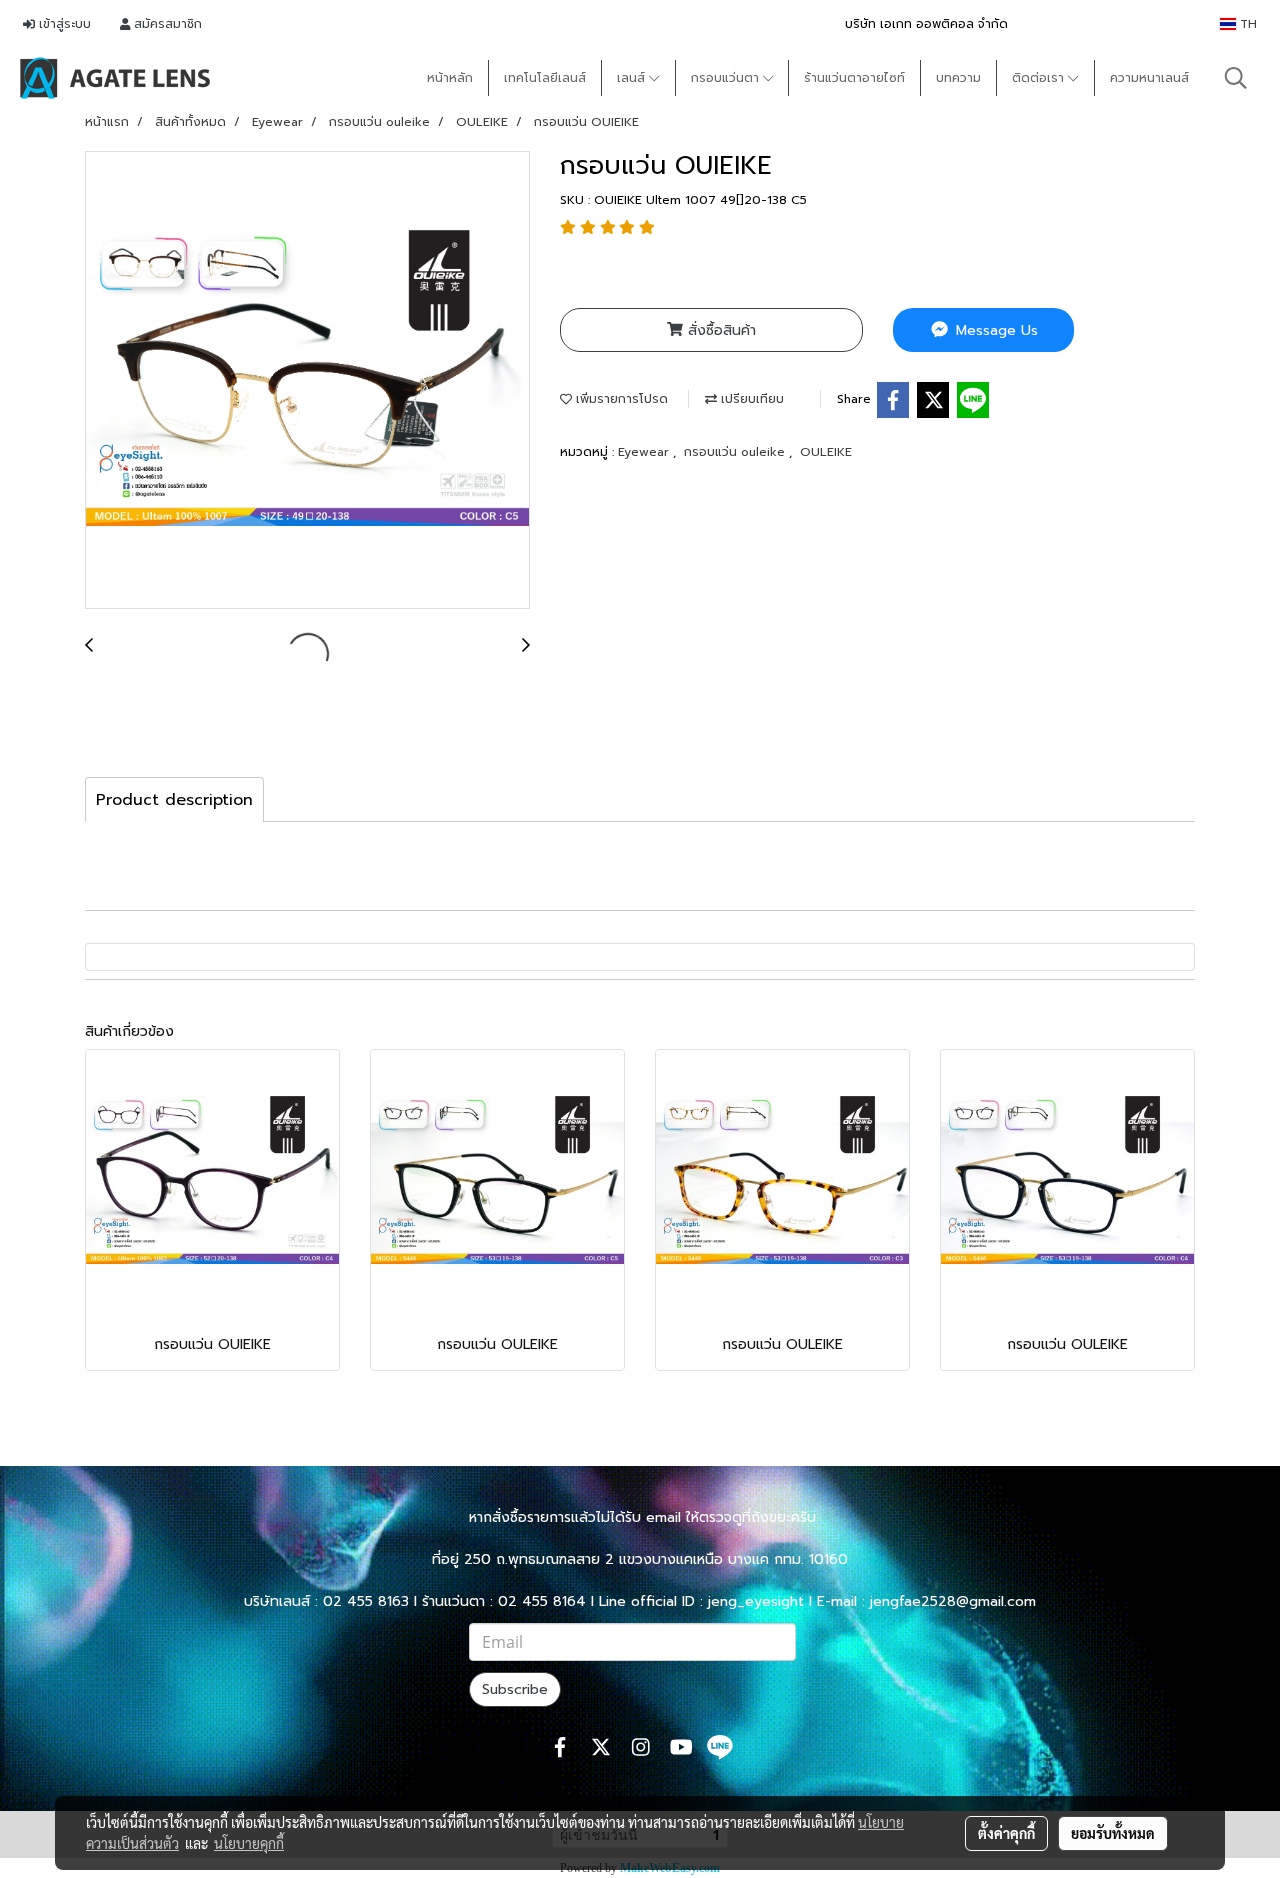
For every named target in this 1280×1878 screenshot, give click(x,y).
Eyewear (645, 452)
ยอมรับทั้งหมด (1113, 1833)
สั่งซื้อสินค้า (719, 330)
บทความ (958, 78)
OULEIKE (826, 452)
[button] (1236, 78)
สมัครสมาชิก (166, 24)
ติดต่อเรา (1040, 78)
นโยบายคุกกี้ (249, 1843)
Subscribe (515, 1689)
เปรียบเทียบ (750, 399)
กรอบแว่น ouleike (736, 452)
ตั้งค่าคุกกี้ (1006, 1833)
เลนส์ (633, 78)
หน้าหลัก (450, 78)
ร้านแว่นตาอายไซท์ (854, 78)
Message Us (994, 330)
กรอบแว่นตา (727, 78)
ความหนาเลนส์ (1149, 78)
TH (1246, 24)
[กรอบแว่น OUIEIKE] (307, 381)
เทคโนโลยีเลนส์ (545, 78)
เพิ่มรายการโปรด (620, 399)
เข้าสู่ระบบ (63, 24)
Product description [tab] (174, 800)
